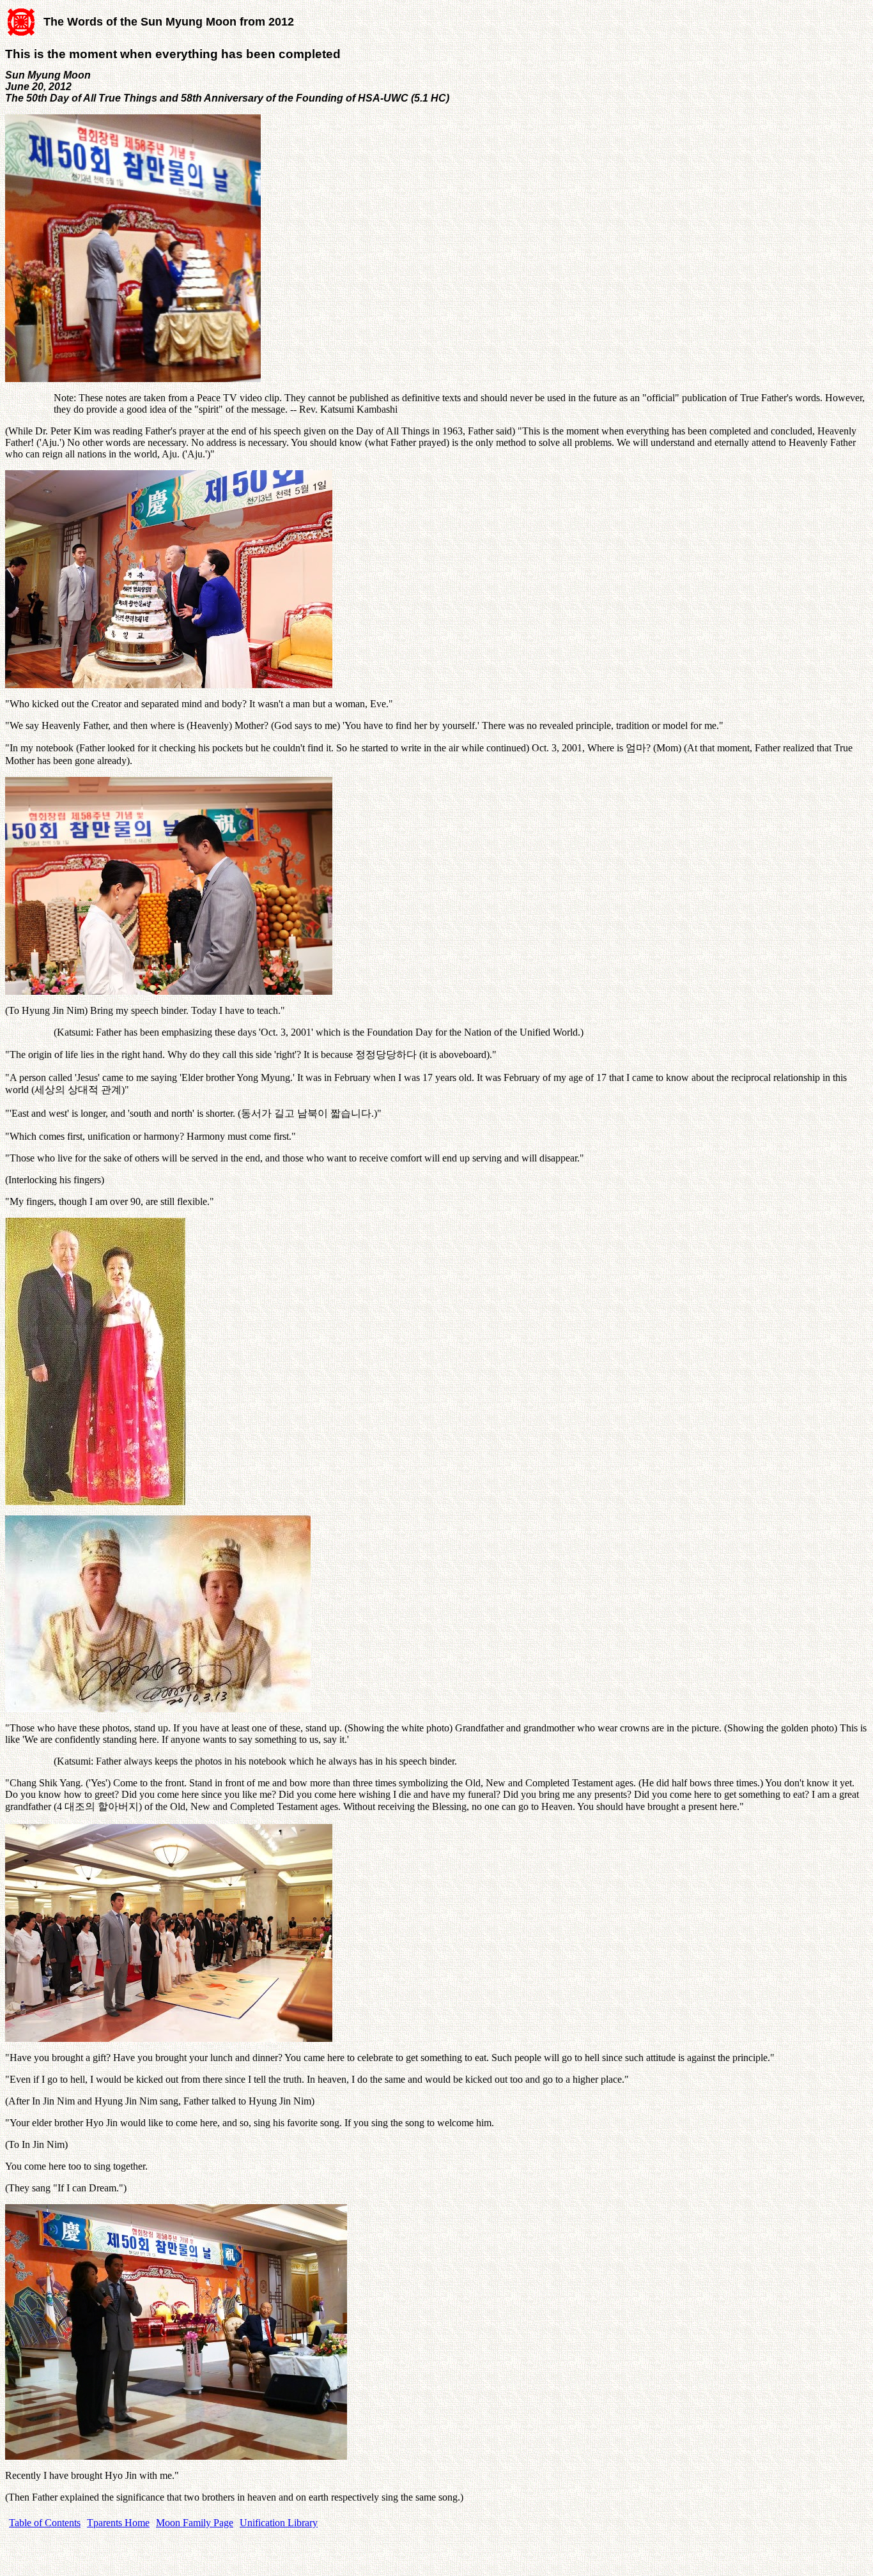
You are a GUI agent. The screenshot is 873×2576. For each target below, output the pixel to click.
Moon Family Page (195, 2523)
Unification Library (279, 2523)
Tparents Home (118, 2523)
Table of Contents (45, 2523)
